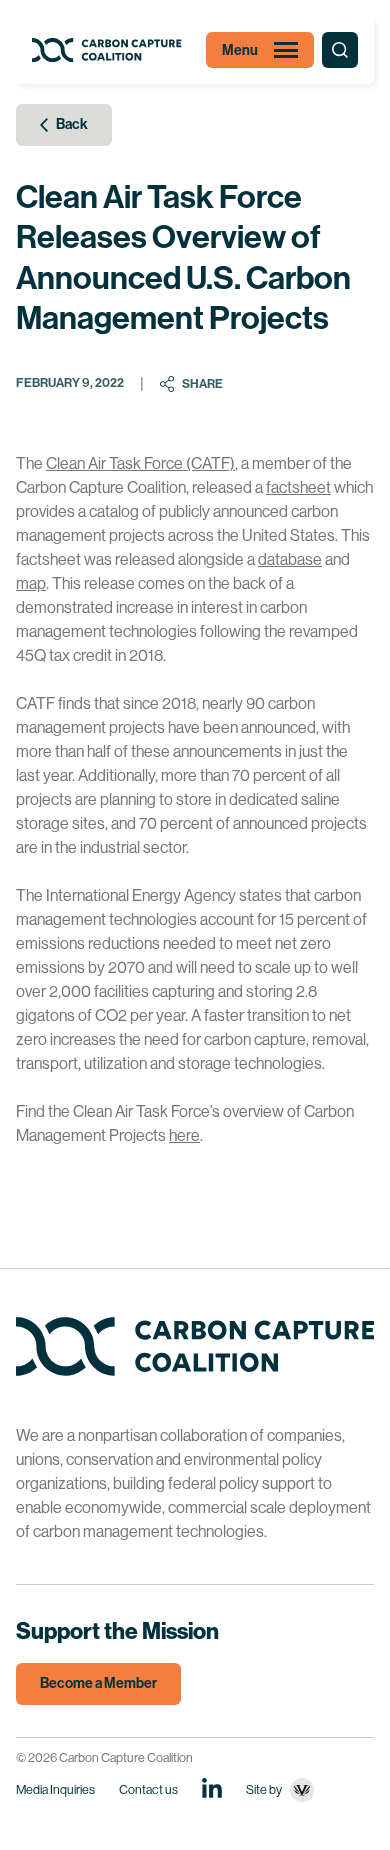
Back (72, 124)
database (290, 559)
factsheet (298, 487)
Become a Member (98, 1683)
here (184, 1135)
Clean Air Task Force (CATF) (140, 463)
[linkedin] (212, 1788)
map (31, 583)
